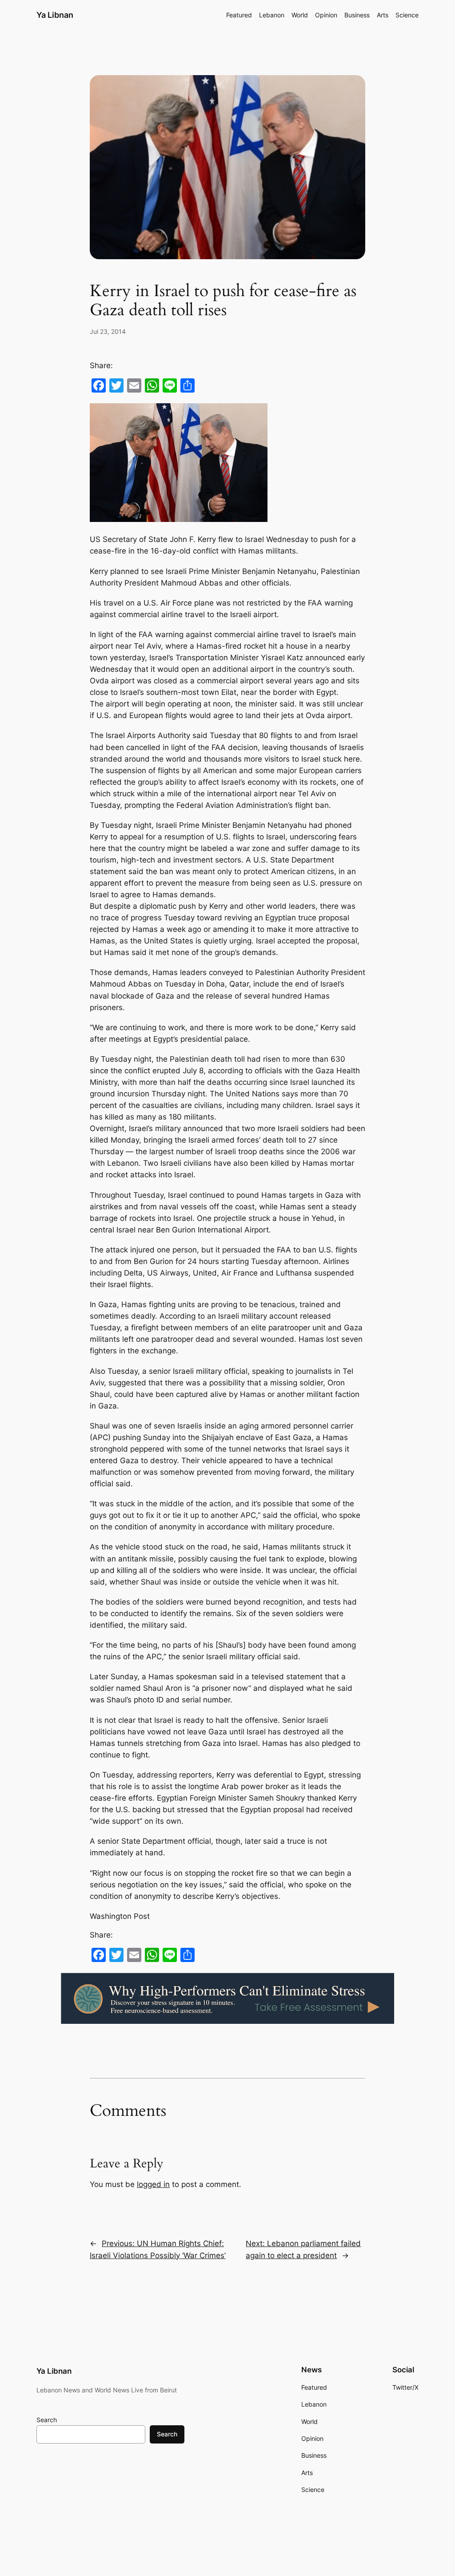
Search (47, 2420)
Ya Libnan (55, 15)
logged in (153, 2184)
